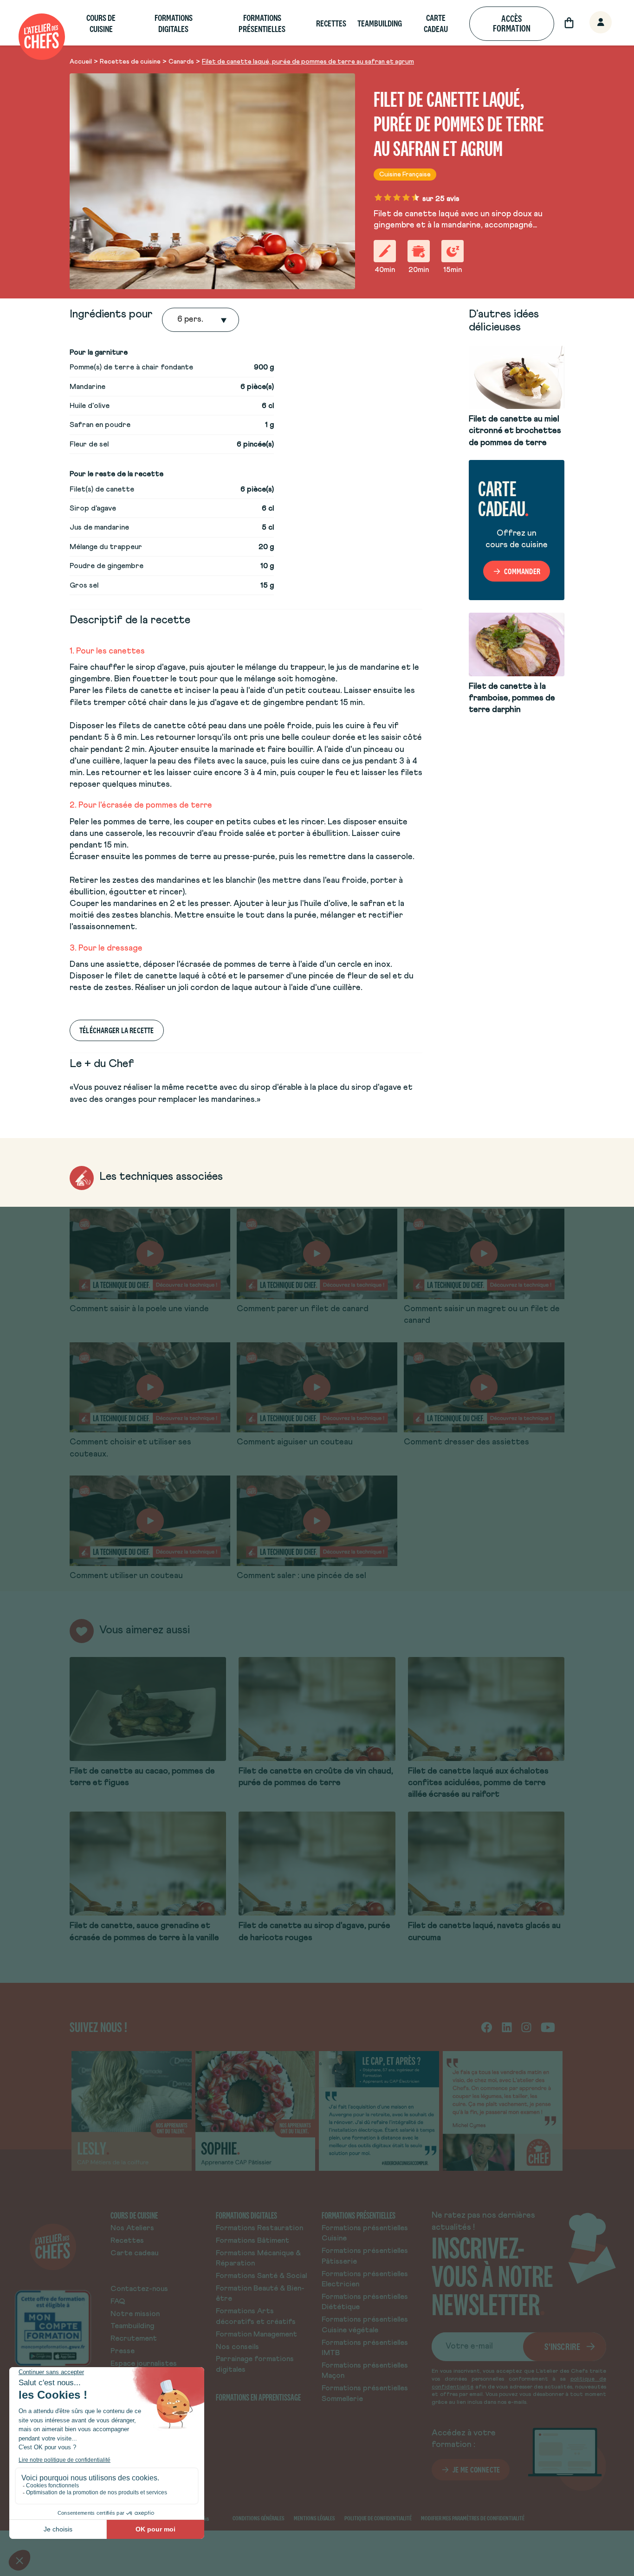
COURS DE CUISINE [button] (101, 23)
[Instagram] (526, 2027)
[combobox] (178, 320)
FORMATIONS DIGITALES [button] (174, 23)
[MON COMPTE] (590, 23)
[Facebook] (487, 2027)
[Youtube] (548, 2027)
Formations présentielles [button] (262, 23)
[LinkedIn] (507, 2027)
